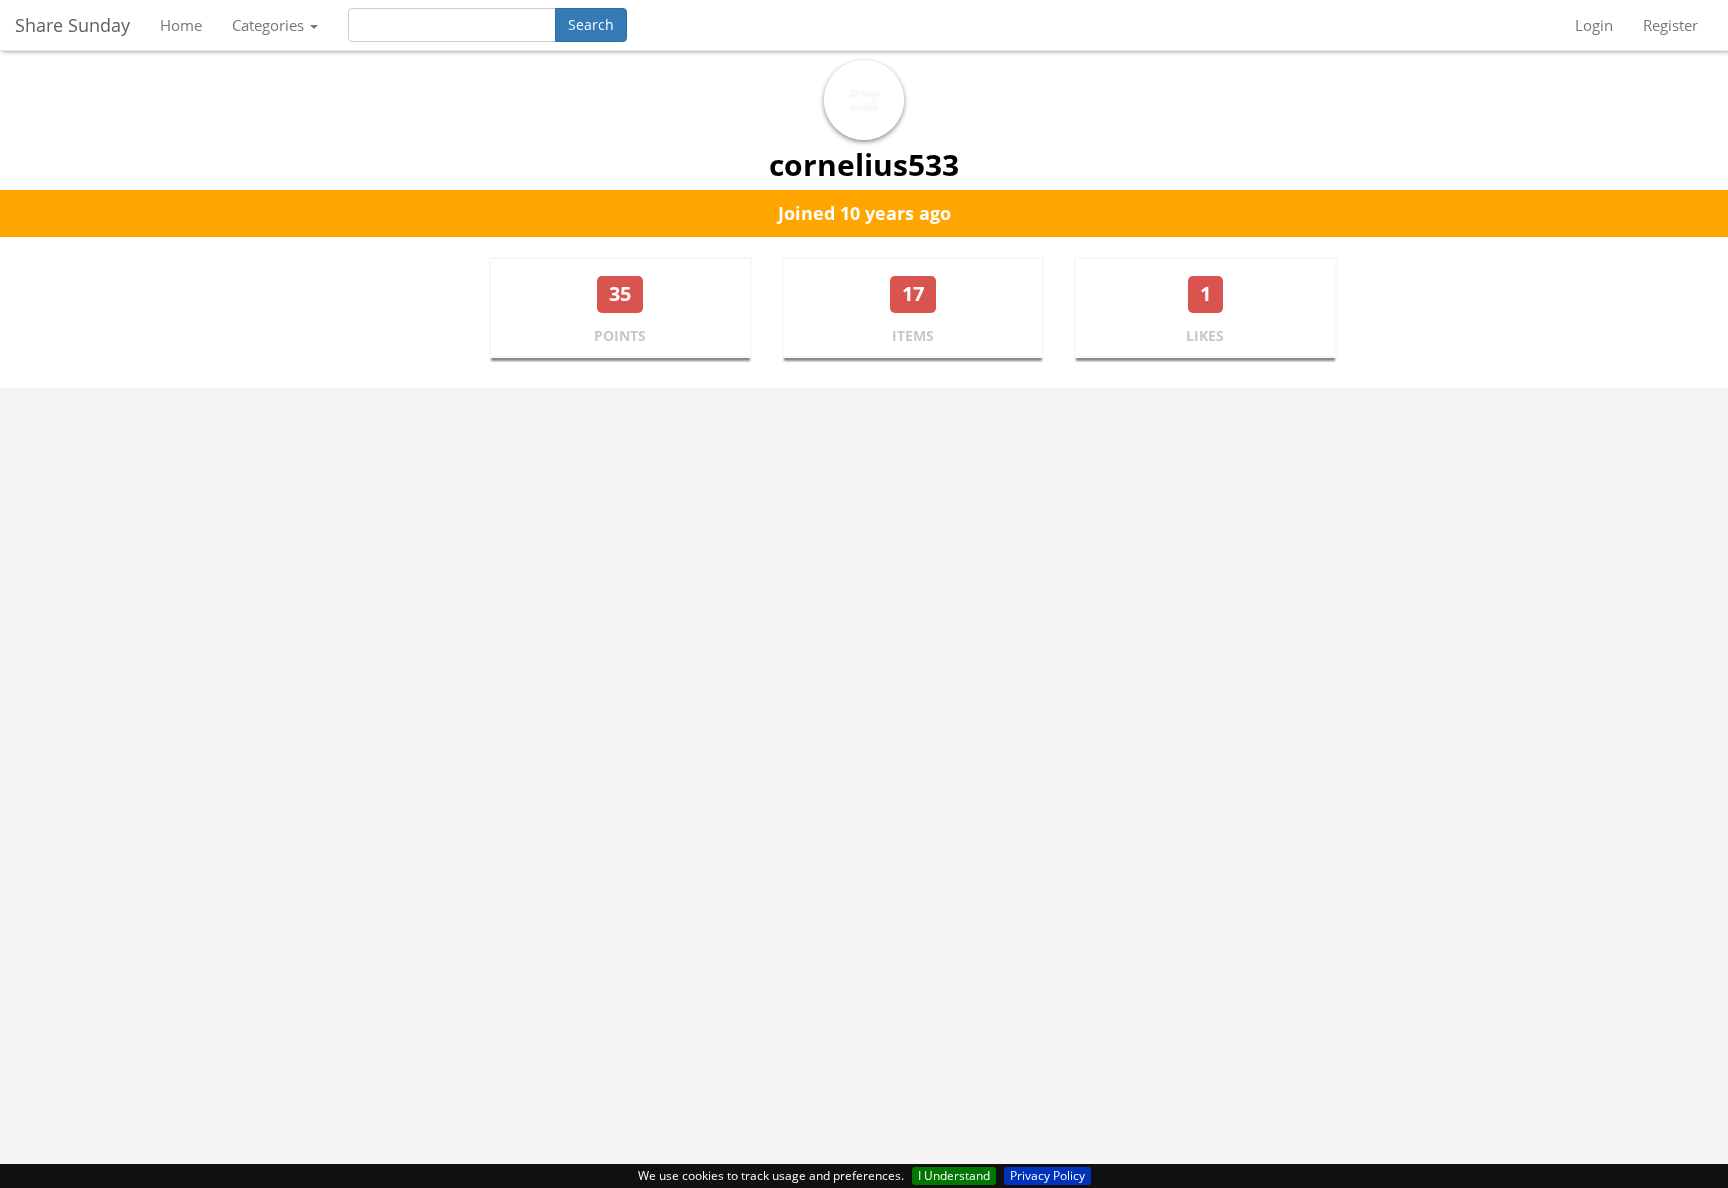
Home (181, 25)
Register (1670, 25)
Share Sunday (72, 25)
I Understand (954, 1175)
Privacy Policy (1047, 1175)
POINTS (620, 335)
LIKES (1205, 335)
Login (1594, 25)
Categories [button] (270, 25)
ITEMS (913, 335)
